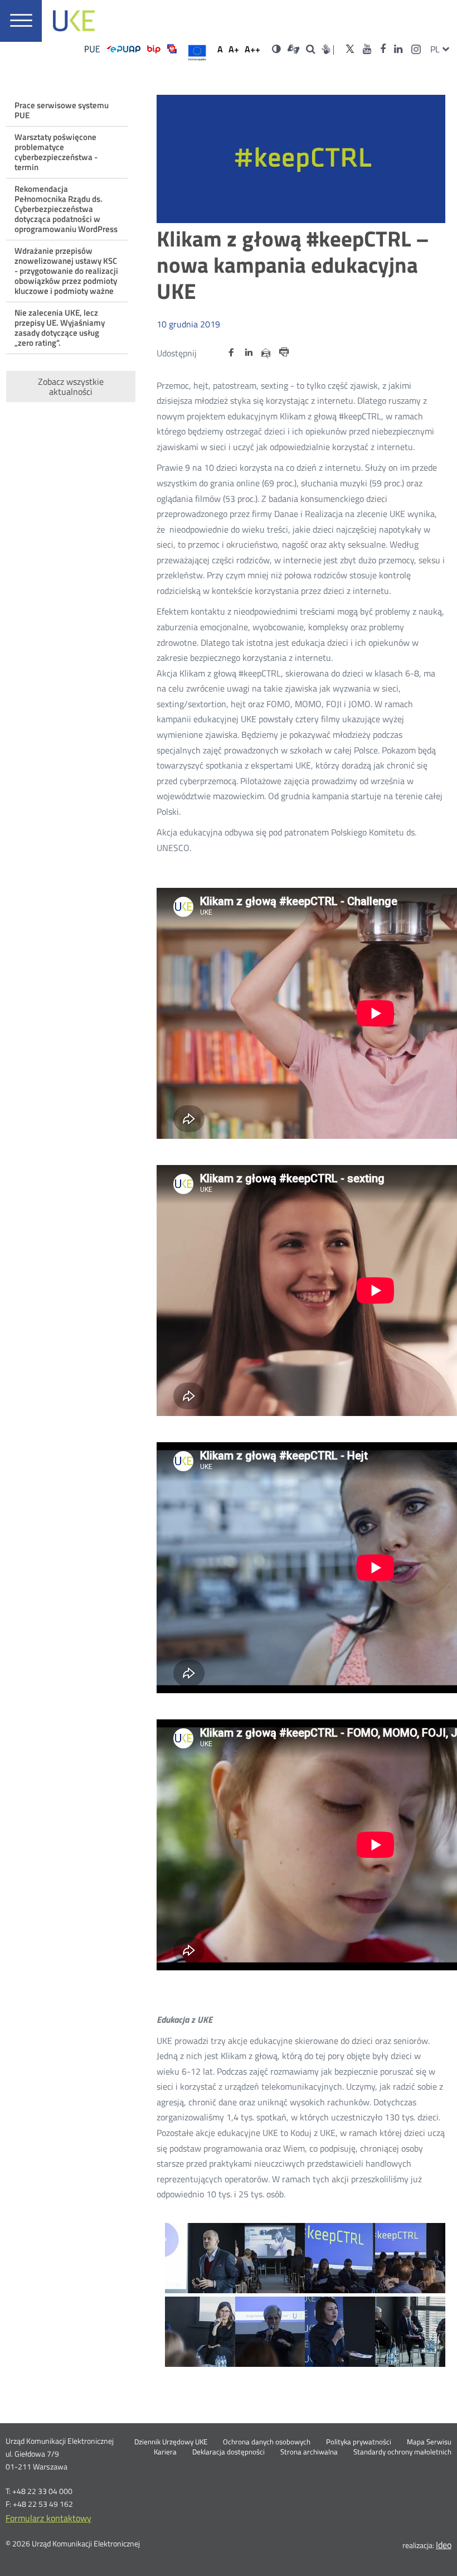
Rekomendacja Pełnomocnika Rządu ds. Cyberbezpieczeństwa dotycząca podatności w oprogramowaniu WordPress (66, 209)
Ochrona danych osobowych (267, 2442)
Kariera (165, 2452)
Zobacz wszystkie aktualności (71, 386)
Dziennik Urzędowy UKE (171, 2442)
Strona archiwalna (309, 2452)
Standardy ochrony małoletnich (402, 2452)
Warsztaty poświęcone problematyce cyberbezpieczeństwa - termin (56, 152)
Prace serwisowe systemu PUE (62, 110)
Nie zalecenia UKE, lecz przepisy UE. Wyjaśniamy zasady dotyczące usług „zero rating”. (60, 328)
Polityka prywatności (359, 2442)
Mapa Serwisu (429, 2442)
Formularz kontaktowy (48, 2518)
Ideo (444, 2545)
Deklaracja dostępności (229, 2452)
